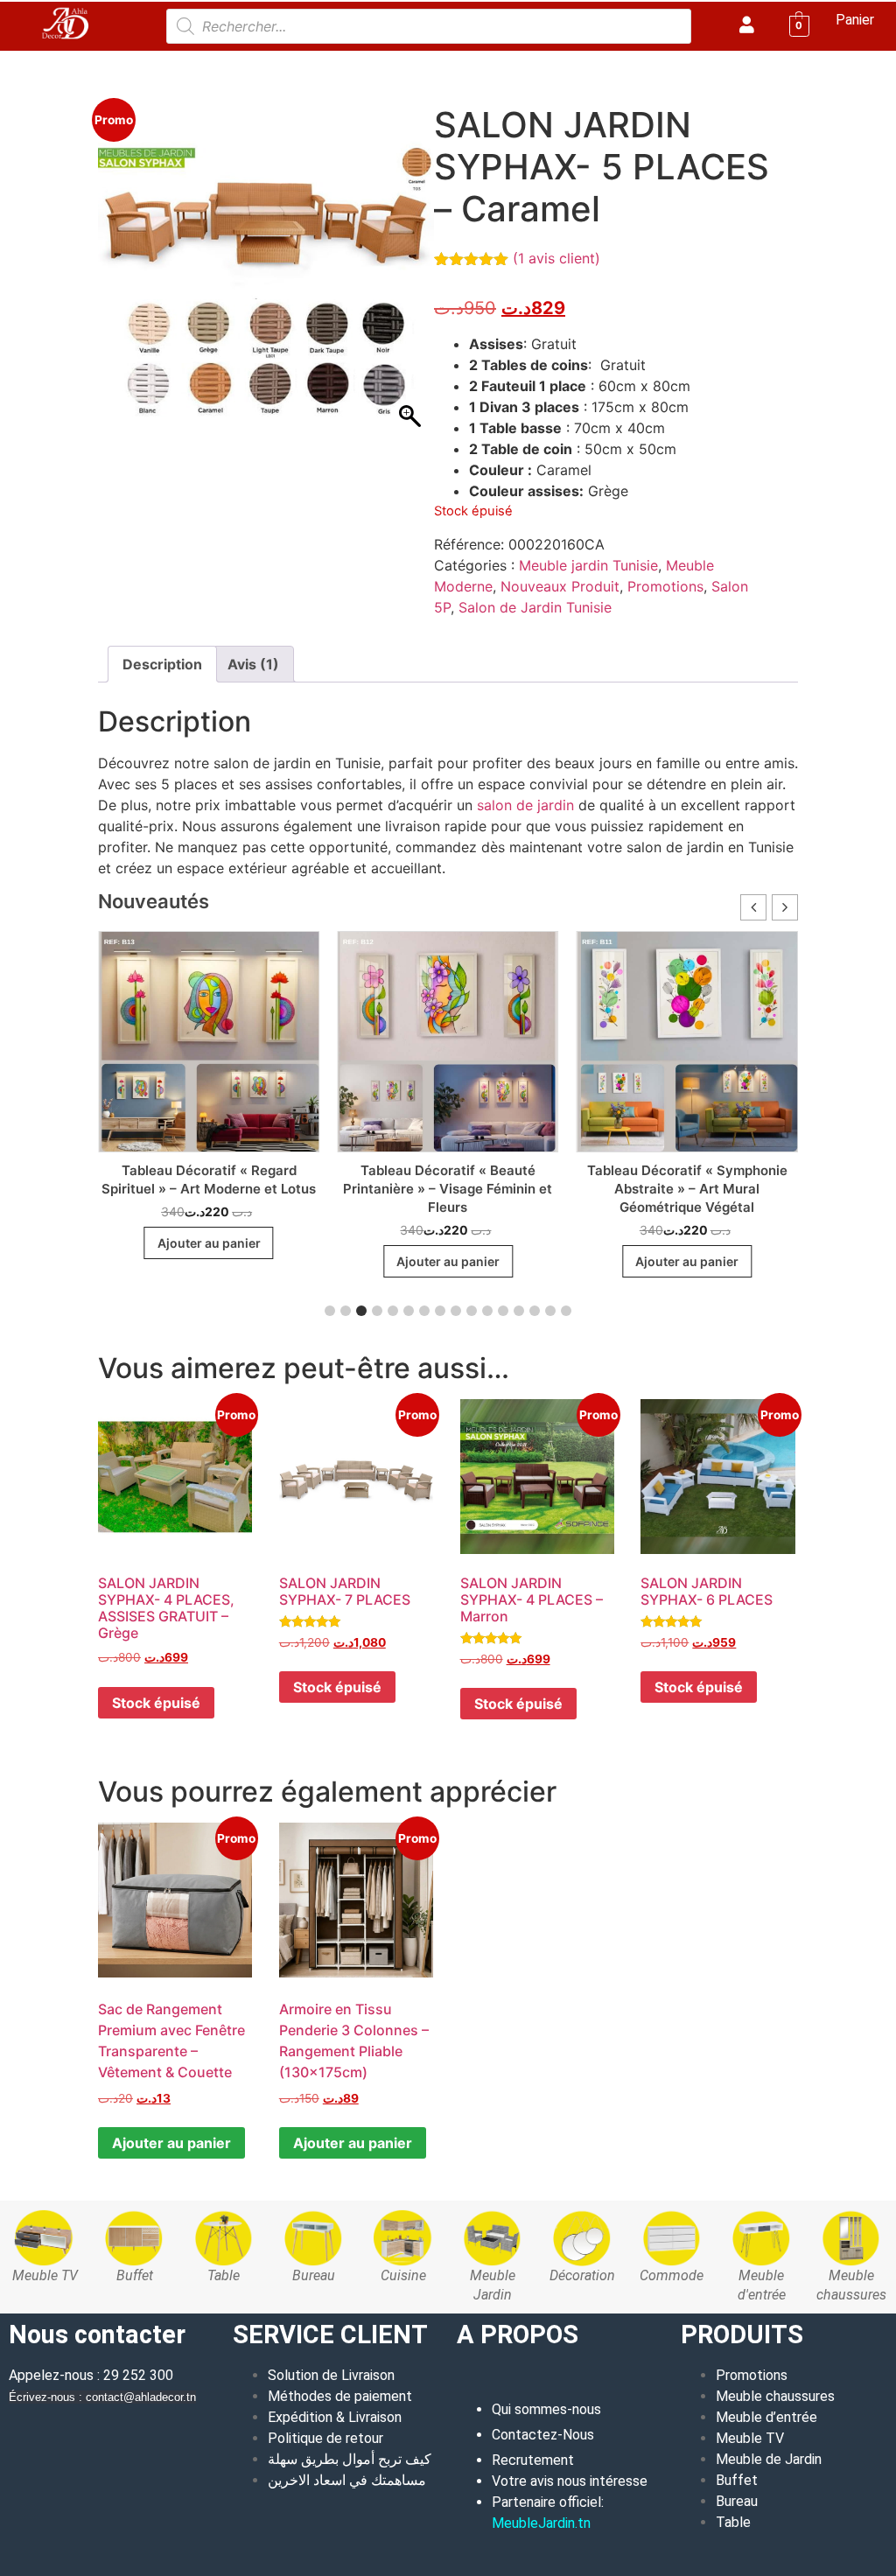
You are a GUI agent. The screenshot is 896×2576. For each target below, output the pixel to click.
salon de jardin (525, 805)
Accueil (120, 62)
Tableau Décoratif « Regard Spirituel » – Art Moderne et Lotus (209, 1179)
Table (733, 2522)
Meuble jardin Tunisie (332, 62)
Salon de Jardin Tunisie (477, 62)
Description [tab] (162, 664)
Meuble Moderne (205, 62)
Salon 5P (584, 62)
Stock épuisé (156, 1703)
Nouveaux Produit (560, 586)
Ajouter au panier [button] (209, 1243)
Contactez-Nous (543, 2435)
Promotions (665, 586)
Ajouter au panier (171, 2143)
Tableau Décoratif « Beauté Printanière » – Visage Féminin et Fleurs (448, 1189)
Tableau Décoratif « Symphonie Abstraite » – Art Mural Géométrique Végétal (687, 1189)
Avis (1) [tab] (253, 664)
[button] (785, 907)
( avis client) (556, 258)
